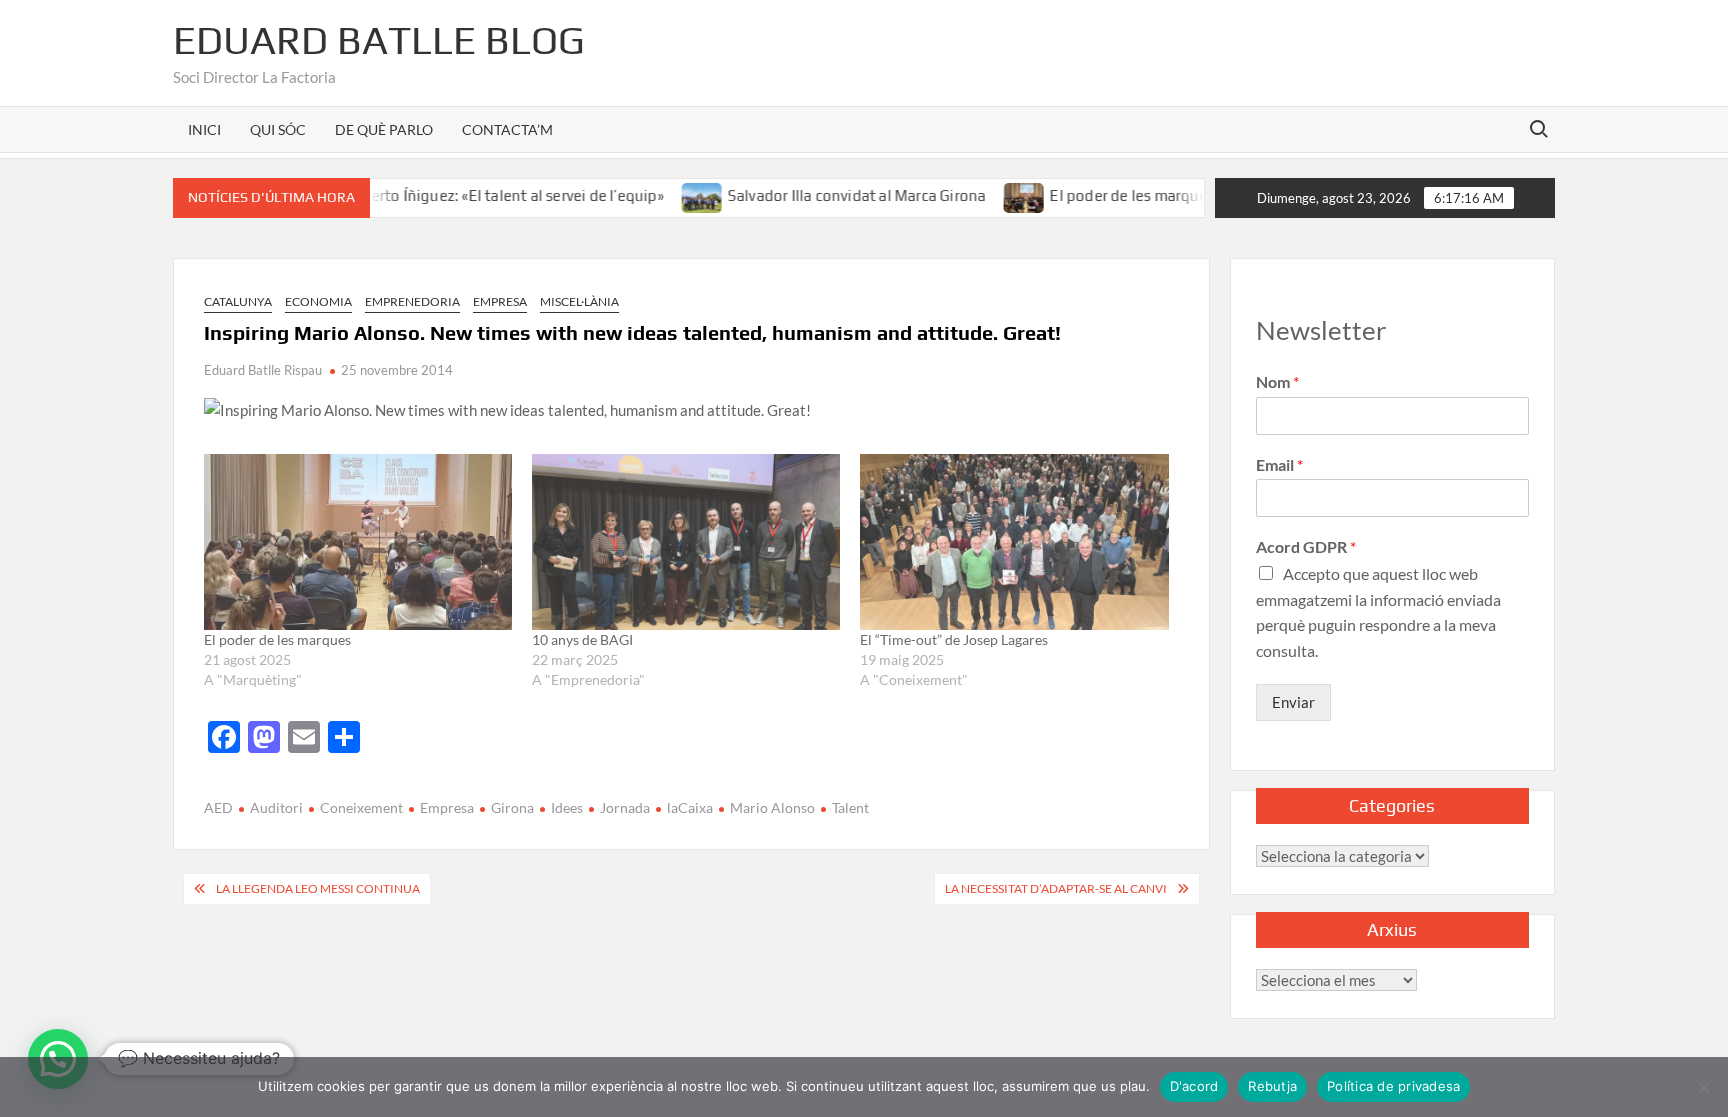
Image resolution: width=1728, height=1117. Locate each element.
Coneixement (361, 807)
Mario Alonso (772, 807)
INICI (204, 129)
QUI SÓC (278, 129)
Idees (567, 807)
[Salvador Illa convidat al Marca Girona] (671, 195)
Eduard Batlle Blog (379, 40)
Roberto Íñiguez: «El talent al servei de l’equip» (472, 195)
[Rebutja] (1703, 1087)
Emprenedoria (412, 301)
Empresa (500, 301)
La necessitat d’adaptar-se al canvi (1056, 888)
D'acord (1194, 1086)
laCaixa (690, 807)
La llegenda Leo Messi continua (318, 888)
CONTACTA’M (507, 129)
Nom (1277, 381)
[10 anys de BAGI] (686, 542)
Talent (850, 807)
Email (1279, 464)
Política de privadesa (1393, 1086)
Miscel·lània (579, 301)
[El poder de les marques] (993, 195)
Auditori (276, 807)
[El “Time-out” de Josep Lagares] (1014, 542)
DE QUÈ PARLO (384, 129)
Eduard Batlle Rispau (263, 370)
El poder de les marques (1100, 195)
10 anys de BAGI (582, 639)
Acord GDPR (1306, 546)
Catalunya (238, 301)
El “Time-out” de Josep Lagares (954, 639)
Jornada (625, 807)
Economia (318, 301)
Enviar (1293, 702)
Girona (512, 807)
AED (218, 807)
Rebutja (1272, 1086)
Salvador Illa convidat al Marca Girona (825, 195)
